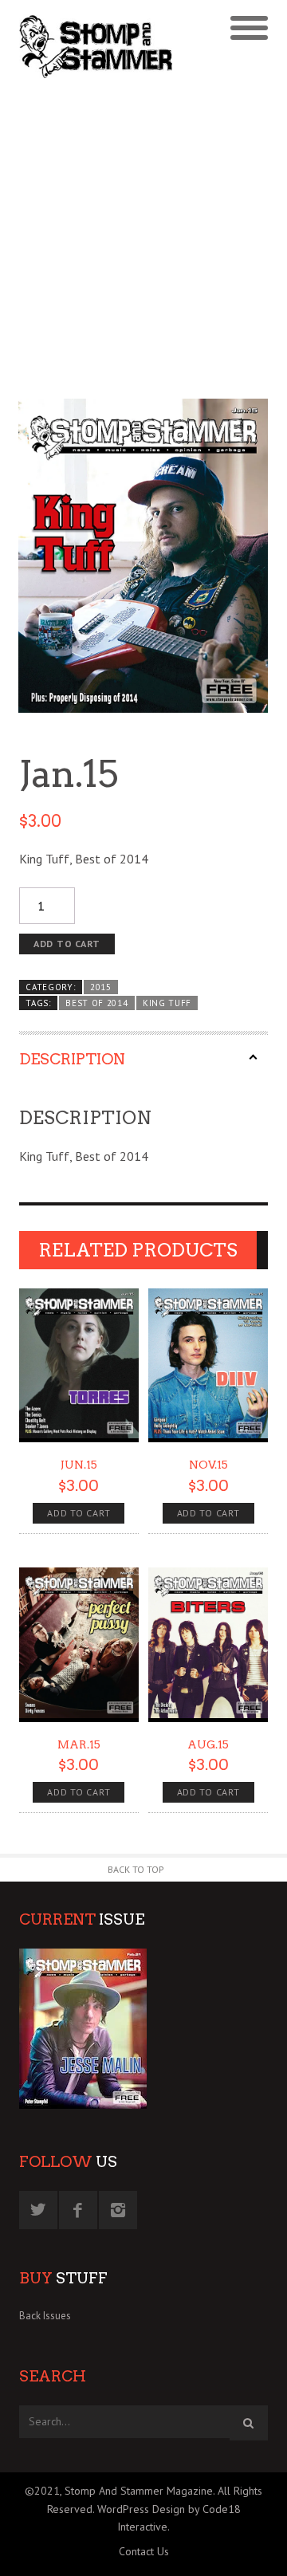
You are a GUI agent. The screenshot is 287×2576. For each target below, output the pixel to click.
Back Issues (45, 2316)
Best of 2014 (96, 1003)
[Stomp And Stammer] (112, 46)
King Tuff (167, 1003)
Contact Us (144, 2551)
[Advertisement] (143, 241)
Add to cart (67, 944)
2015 (101, 987)
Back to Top (136, 1869)
